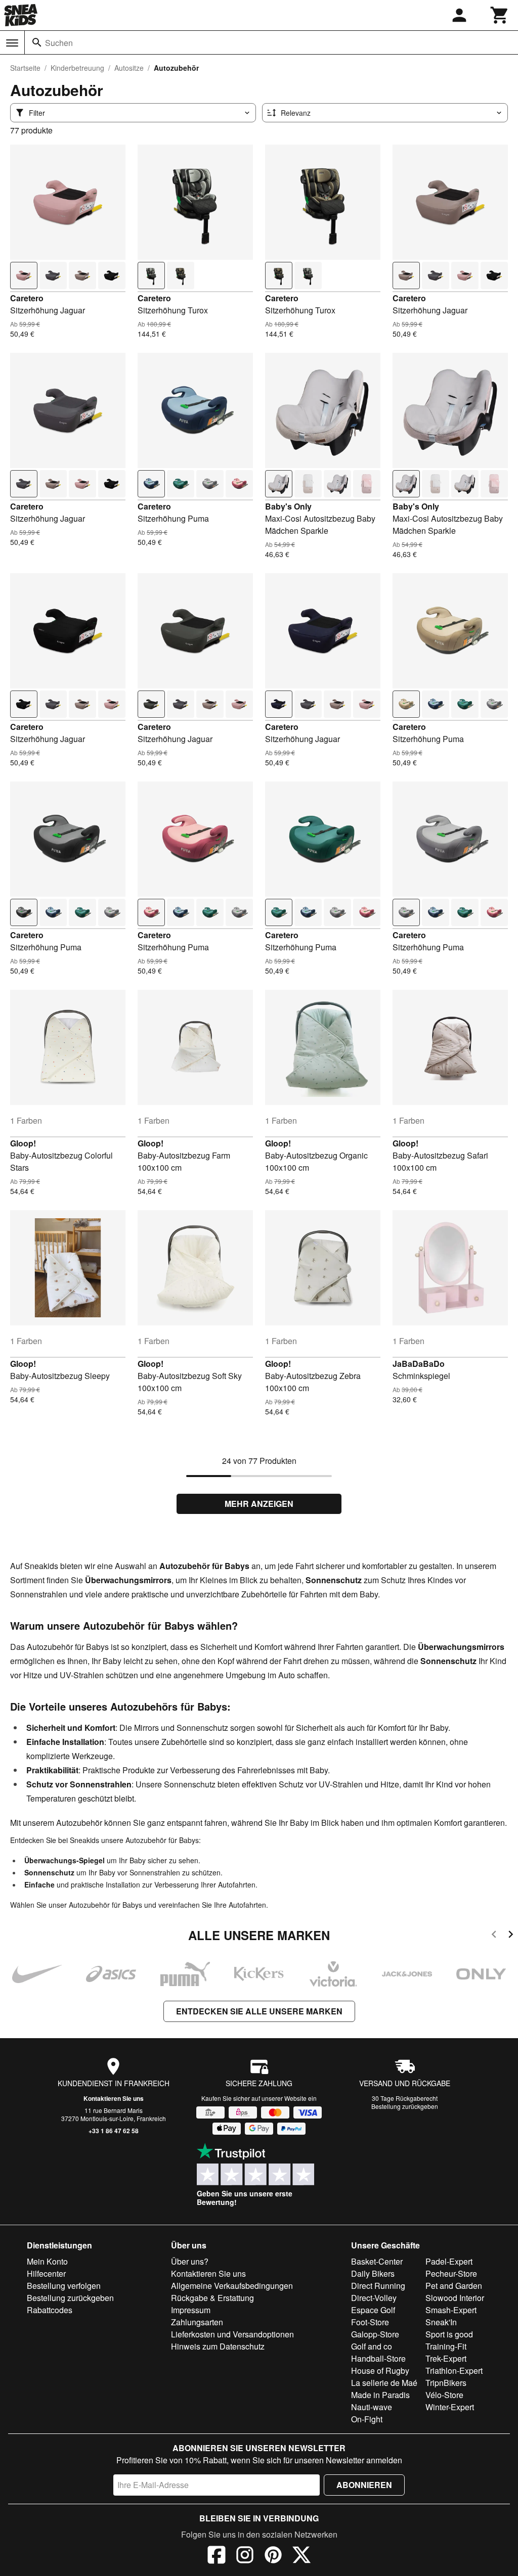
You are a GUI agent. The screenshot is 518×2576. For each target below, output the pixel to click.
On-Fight (367, 2419)
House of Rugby (380, 2371)
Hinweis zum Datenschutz (218, 2346)
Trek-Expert (446, 2358)
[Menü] (12, 43)
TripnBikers (446, 2383)
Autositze (129, 68)
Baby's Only (288, 506)
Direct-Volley (374, 2298)
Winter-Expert (450, 2407)
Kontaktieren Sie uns (114, 2098)
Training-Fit (446, 2346)
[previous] (494, 1936)
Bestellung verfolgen (64, 2286)
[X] (301, 2556)
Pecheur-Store (451, 2273)
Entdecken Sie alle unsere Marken (259, 2011)
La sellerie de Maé (384, 2383)
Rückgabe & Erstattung (212, 2298)
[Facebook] (217, 2556)
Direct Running (378, 2286)
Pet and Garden (454, 2286)
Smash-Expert (451, 2310)
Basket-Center (377, 2261)
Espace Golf (373, 2310)
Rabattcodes (50, 2310)
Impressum (191, 2310)
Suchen (59, 43)
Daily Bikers (373, 2273)
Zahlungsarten (197, 2322)
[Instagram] (245, 2556)
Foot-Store (370, 2322)
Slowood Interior (455, 2298)
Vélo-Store (444, 2395)
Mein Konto (47, 2261)
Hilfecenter (46, 2273)
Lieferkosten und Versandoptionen (232, 2334)
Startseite (25, 68)
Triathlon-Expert (454, 2371)
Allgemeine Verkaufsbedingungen (232, 2286)
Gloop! (23, 1143)
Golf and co (372, 2346)
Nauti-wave (372, 2407)
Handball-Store (378, 2358)
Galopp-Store (375, 2334)
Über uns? (190, 2261)
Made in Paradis (380, 2395)
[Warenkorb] (500, 15)
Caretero (27, 298)
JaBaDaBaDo (419, 1364)
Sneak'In (441, 2322)
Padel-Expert (449, 2261)
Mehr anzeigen (259, 1504)
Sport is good (449, 2334)
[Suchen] (37, 42)
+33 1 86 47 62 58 (114, 2131)
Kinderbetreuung (77, 68)
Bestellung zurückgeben (405, 2106)
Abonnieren (364, 2485)
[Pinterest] (273, 2556)
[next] (511, 1936)
